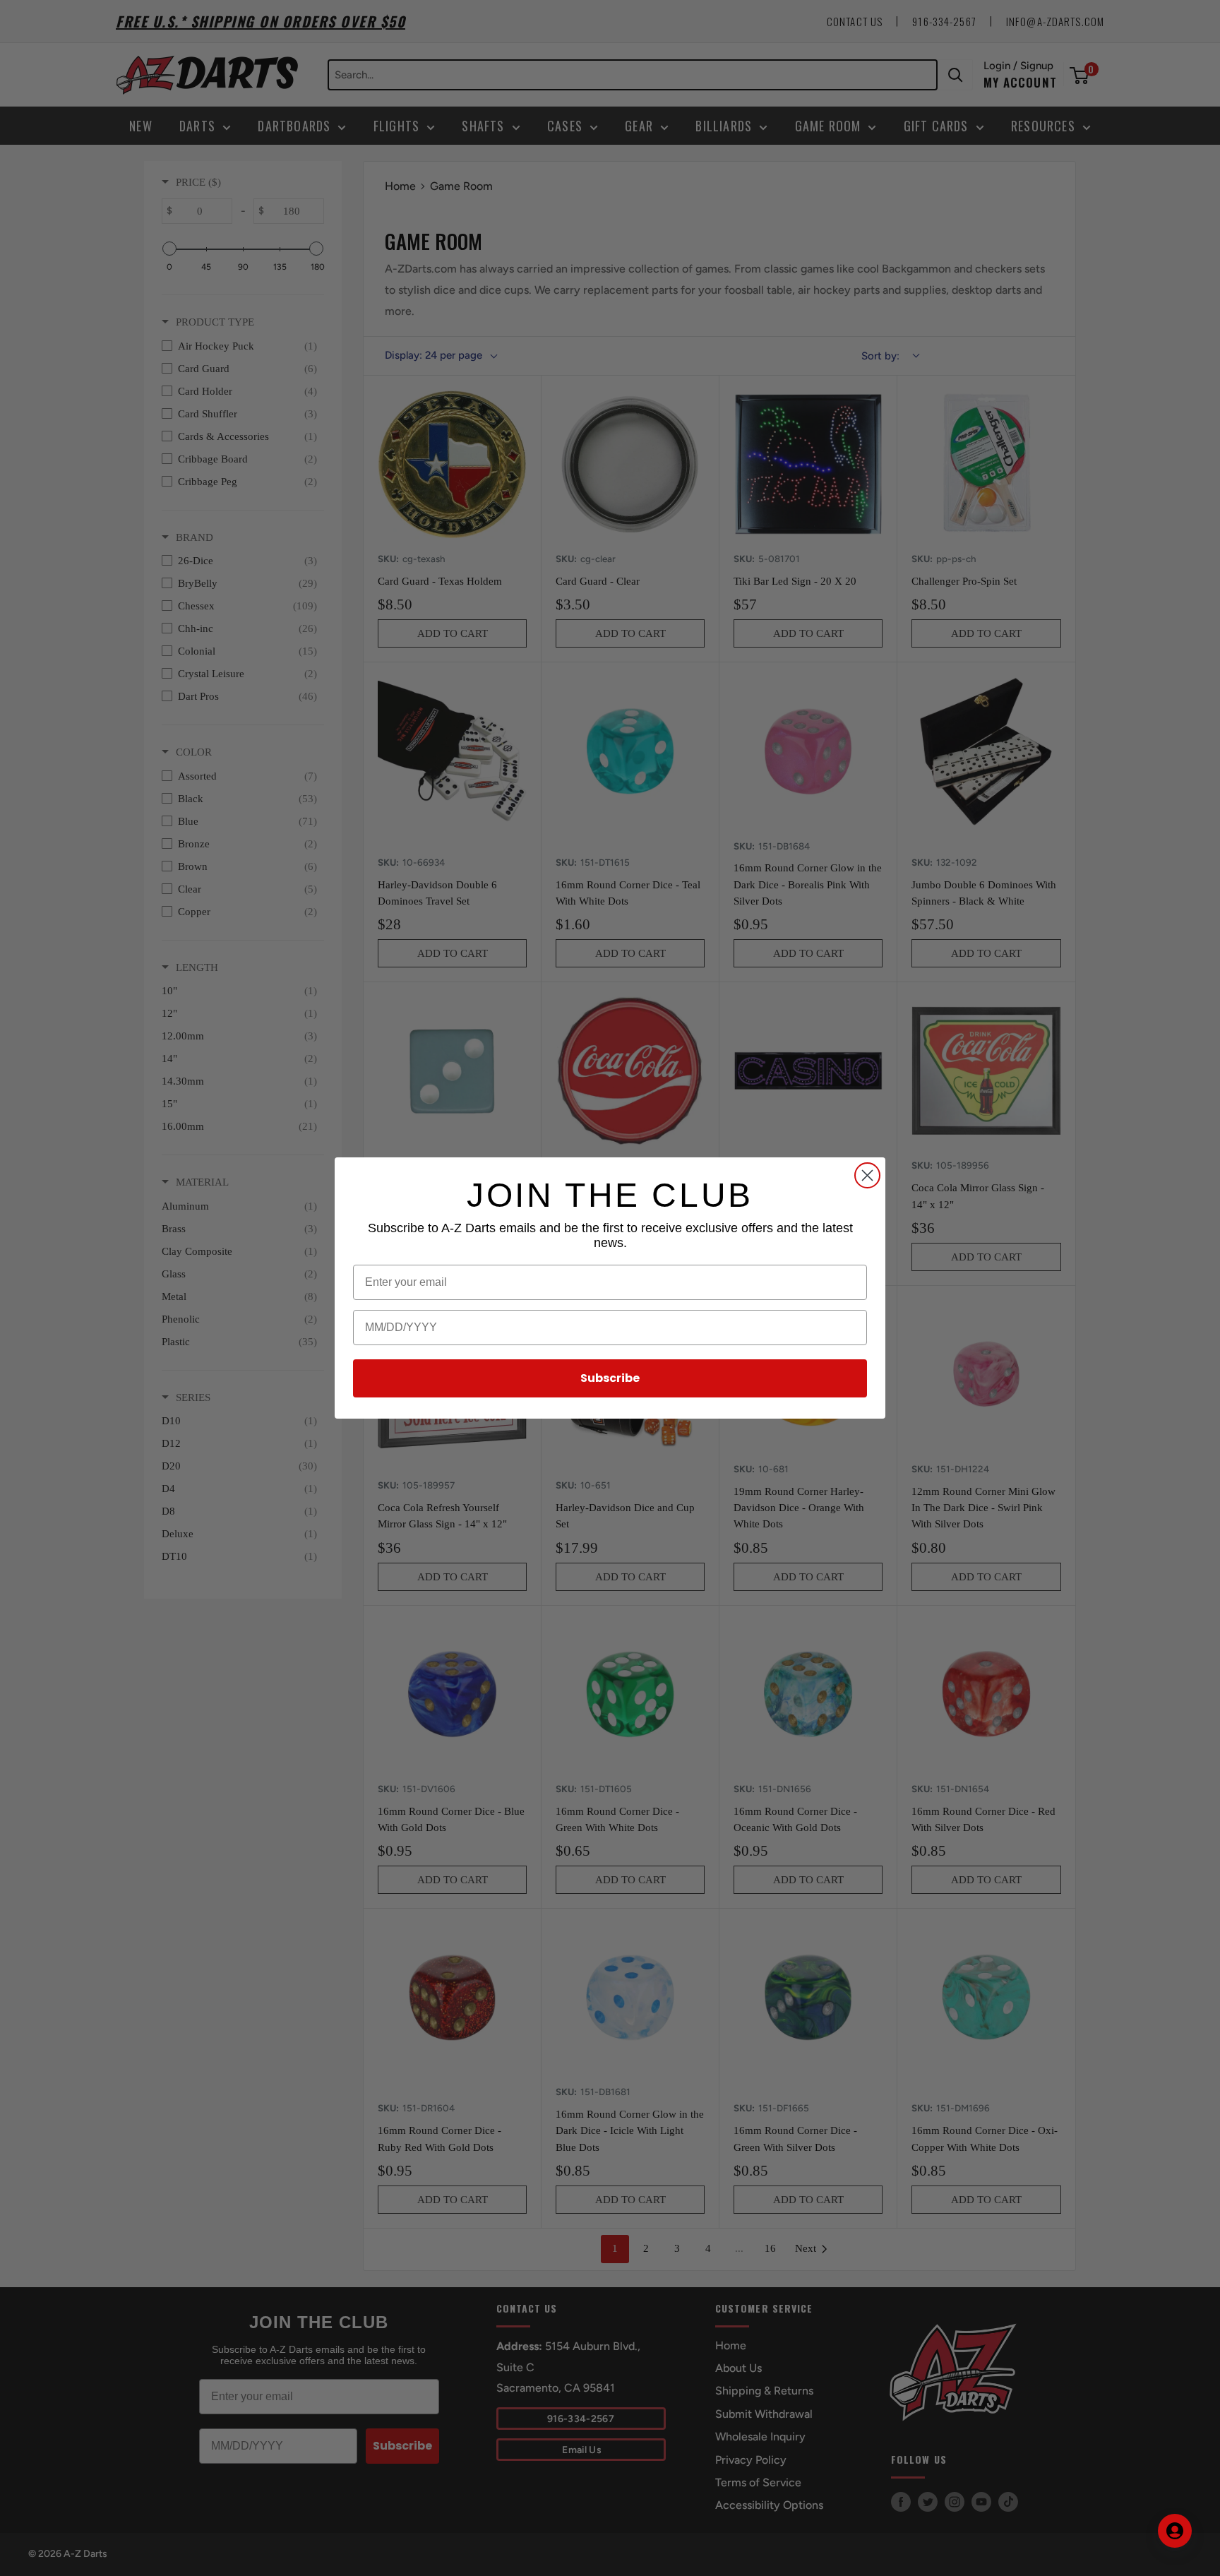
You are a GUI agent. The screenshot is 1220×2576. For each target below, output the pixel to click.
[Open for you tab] (1175, 2531)
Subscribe (610, 1378)
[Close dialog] (867, 1175)
